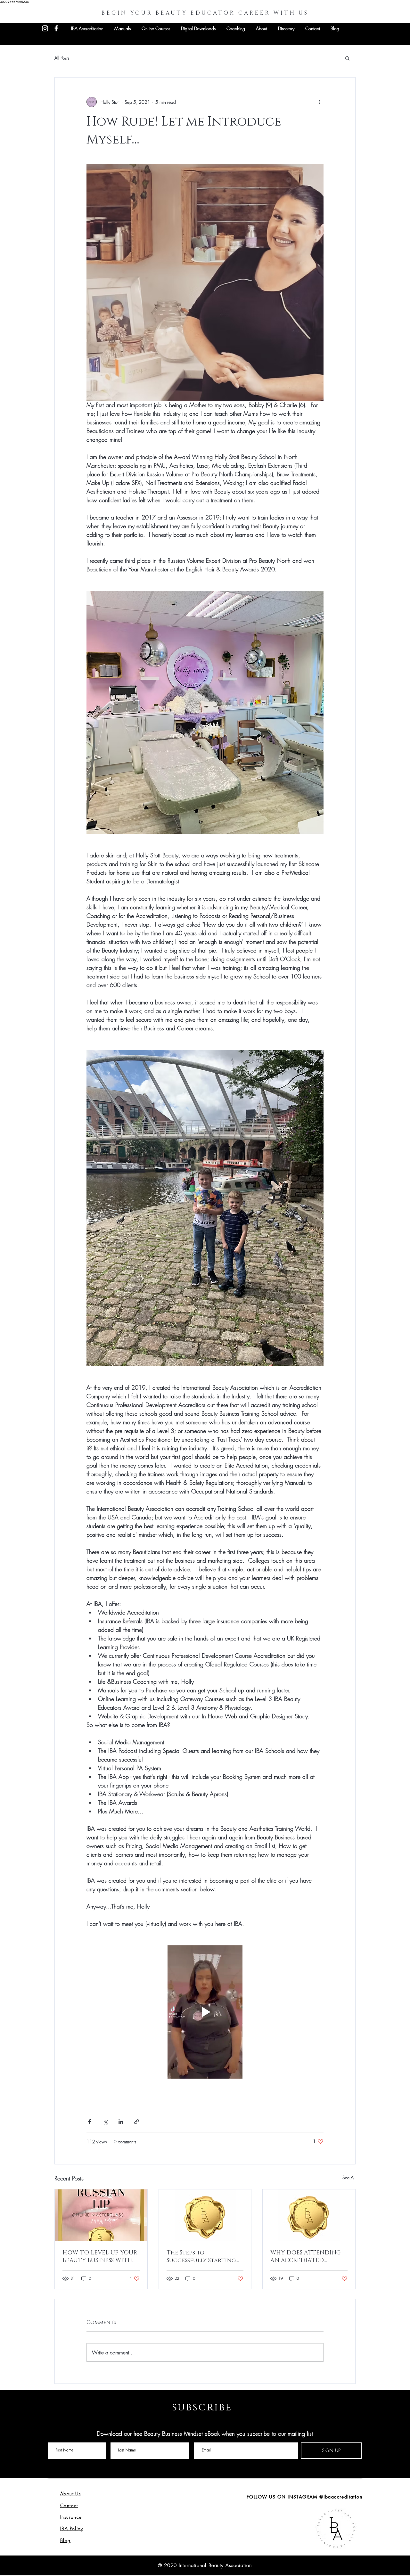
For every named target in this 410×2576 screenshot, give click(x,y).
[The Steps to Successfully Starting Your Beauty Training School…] (205, 2215)
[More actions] (320, 102)
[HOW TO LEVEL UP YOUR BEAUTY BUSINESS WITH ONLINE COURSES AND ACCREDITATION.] (101, 2215)
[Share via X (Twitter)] (105, 2122)
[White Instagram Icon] (45, 28)
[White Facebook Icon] (56, 28)
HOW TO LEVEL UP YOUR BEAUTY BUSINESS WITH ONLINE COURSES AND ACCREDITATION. (100, 2257)
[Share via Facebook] (90, 2122)
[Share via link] (137, 2122)
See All (349, 2177)
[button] (347, 58)
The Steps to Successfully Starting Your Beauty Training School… (201, 2257)
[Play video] (205, 2012)
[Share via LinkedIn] (121, 2122)
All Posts (62, 58)
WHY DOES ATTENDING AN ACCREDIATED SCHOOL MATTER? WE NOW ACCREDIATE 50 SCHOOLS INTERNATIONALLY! (306, 2257)
